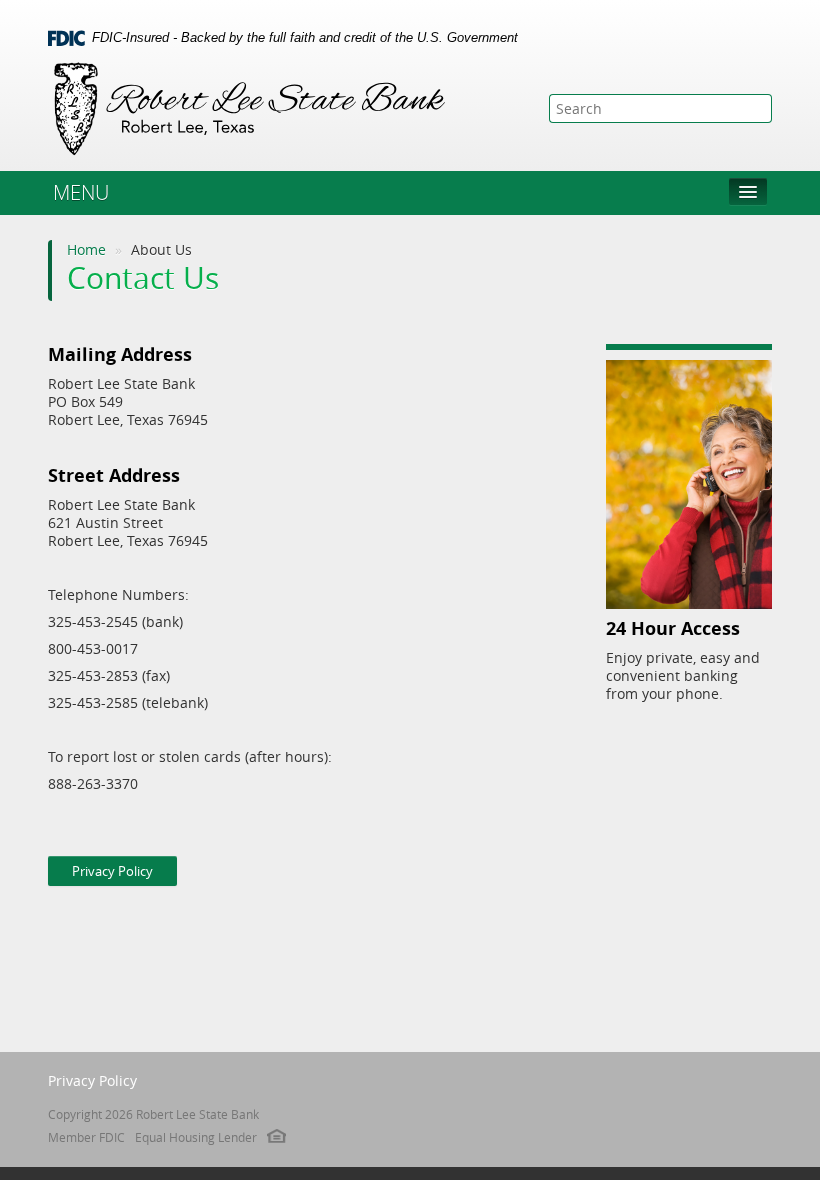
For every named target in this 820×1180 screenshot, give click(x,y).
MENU (81, 192)
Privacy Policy (112, 871)
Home (86, 249)
